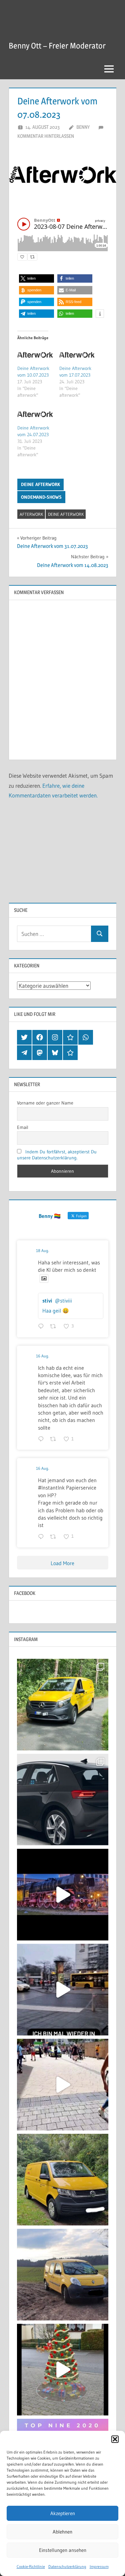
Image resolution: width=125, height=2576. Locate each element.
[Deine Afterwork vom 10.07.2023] (35, 355)
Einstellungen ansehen (63, 2550)
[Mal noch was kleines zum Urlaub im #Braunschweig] (63, 1895)
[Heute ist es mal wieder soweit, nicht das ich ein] (63, 1800)
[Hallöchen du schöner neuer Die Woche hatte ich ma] (63, 2180)
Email (23, 1127)
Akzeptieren (63, 2513)
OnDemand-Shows (41, 497)
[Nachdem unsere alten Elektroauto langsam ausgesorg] (63, 1705)
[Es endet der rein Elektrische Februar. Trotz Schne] (63, 2275)
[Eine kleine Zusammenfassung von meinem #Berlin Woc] (63, 1990)
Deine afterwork (40, 484)
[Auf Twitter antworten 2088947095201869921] (42, 1537)
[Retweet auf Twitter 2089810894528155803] (55, 1327)
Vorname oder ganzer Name (45, 1103)
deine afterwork (66, 514)
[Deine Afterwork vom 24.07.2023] (35, 414)
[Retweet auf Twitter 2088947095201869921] (55, 1537)
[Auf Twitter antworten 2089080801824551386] (42, 1439)
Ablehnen (62, 2532)
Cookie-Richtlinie (31, 2566)
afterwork (31, 514)
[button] (115, 2439)
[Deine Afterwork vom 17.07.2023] (77, 355)
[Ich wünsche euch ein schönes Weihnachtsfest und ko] (63, 2370)
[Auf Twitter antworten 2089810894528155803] (42, 1327)
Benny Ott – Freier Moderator (57, 46)
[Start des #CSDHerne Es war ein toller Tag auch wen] (63, 2085)
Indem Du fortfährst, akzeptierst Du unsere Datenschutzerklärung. (57, 1155)
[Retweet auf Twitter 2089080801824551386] (55, 1439)
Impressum (99, 2566)
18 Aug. (42, 1251)
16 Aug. (42, 1356)
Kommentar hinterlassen (46, 136)
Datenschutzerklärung (67, 2566)
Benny (83, 127)
